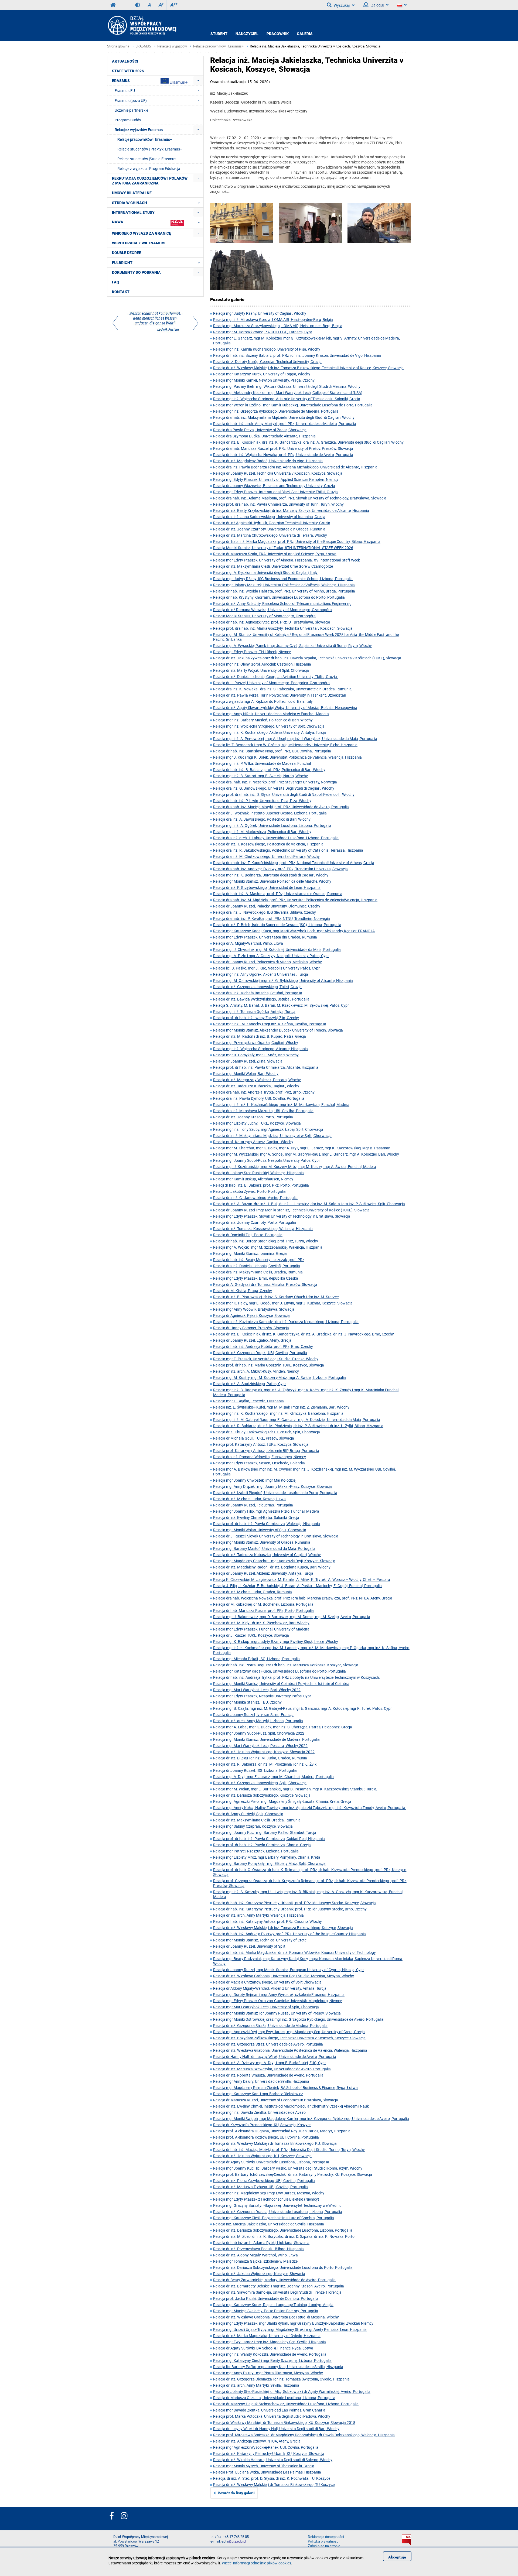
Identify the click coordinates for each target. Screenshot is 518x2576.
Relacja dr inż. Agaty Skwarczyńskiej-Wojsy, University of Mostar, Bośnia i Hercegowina (285, 708)
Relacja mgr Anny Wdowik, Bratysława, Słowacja (254, 1309)
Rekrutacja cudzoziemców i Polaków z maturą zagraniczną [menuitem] (150, 181)
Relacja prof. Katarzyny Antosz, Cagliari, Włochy (253, 1142)
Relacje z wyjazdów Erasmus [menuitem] (139, 130)
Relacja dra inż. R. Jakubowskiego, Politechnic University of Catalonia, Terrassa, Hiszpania (288, 850)
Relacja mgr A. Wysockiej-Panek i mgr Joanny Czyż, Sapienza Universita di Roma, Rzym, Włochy (292, 645)
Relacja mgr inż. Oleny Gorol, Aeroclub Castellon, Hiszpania (262, 664)
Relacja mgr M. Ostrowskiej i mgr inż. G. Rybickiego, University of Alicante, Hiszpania (283, 980)
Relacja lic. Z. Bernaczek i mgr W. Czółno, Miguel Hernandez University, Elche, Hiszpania (285, 745)
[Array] (155, 322)
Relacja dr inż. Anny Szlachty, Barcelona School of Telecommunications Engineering (282, 603)
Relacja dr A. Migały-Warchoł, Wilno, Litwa (248, 943)
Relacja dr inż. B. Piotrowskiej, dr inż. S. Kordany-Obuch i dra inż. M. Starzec (276, 1297)
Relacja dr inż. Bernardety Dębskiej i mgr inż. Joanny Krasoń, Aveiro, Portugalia (279, 2286)
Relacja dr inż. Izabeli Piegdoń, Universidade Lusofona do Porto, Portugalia (275, 1493)
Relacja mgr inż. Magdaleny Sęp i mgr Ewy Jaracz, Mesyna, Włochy (269, 2193)
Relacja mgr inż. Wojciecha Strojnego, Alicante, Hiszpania (260, 1049)
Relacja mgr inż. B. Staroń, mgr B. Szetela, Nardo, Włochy (260, 776)
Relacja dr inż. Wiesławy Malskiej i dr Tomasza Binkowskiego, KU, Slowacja (275, 2143)
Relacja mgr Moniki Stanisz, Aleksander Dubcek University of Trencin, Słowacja (278, 1030)
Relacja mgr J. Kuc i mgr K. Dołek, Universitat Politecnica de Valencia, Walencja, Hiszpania (287, 757)
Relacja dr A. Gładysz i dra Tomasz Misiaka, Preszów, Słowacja (265, 1284)
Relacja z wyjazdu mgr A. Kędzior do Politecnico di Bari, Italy (263, 701)
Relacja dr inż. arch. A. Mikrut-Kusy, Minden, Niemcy (256, 1371)
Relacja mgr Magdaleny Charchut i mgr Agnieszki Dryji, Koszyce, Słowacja (274, 1561)
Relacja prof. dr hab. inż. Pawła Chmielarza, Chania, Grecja (262, 1845)
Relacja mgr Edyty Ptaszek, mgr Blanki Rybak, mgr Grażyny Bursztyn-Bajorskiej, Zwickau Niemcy (293, 2323)
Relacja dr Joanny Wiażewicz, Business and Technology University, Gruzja (274, 486)
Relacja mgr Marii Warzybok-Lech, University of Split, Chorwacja (266, 2007)
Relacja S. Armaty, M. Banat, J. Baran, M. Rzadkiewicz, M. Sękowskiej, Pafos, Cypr (281, 1005)
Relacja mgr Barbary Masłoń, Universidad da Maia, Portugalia (264, 1548)
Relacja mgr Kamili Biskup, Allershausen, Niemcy (253, 1179)
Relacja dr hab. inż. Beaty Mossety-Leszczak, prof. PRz (259, 1260)
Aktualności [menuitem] (125, 61)
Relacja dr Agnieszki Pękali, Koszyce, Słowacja (251, 1315)
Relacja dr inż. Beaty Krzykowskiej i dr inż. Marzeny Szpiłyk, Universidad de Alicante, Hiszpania (291, 510)
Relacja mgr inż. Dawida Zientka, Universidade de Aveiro (259, 2112)
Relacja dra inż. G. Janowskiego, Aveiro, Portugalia (255, 1198)
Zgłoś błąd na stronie (324, 2546)
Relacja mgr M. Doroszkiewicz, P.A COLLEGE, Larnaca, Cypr (263, 332)
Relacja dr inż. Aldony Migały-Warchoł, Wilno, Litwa (255, 2255)
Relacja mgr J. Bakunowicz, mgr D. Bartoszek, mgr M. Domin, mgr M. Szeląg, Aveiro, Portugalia (292, 1617)
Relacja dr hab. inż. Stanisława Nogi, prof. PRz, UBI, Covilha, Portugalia (272, 751)
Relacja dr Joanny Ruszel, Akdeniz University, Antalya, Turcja (263, 1573)
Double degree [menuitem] (127, 253)
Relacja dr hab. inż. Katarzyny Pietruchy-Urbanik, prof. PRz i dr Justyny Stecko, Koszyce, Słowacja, (295, 1903)
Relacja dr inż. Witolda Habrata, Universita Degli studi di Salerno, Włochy (273, 2460)
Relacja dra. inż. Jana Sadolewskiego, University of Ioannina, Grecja (269, 517)
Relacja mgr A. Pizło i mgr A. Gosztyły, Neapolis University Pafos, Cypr (271, 956)
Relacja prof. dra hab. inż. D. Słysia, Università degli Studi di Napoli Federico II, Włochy (284, 794)
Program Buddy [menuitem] (128, 120)
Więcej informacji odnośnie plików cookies (256, 2563)
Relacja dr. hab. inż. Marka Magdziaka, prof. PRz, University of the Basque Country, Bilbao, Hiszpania (297, 541)
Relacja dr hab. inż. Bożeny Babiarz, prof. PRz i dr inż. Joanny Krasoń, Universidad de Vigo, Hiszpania (297, 355)
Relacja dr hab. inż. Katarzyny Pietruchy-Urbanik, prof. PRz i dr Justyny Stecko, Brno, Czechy (290, 1909)
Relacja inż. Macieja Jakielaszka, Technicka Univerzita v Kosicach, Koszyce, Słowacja (315, 46)
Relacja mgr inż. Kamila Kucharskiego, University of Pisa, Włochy (267, 349)
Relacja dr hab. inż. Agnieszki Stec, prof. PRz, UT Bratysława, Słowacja (272, 622)
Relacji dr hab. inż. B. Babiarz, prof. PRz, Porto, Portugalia (261, 1185)
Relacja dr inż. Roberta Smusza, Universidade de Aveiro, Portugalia (268, 2075)
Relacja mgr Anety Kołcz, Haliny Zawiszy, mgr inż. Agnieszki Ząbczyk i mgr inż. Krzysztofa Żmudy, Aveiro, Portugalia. (310, 1808)
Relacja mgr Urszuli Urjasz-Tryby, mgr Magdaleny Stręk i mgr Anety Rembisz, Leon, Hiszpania (290, 2329)
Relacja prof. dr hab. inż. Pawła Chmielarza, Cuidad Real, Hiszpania (269, 1839)
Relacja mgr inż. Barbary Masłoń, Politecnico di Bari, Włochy (263, 720)
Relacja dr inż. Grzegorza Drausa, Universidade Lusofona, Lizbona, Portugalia (278, 2212)
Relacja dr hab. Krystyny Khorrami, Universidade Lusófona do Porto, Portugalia (279, 597)
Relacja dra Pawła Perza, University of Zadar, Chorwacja (260, 430)
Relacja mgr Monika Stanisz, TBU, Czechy (247, 1702)
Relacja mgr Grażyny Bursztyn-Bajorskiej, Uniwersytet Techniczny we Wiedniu (277, 2205)
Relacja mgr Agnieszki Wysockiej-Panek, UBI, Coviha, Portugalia (266, 2447)
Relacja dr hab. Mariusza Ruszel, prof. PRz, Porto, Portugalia (263, 1610)
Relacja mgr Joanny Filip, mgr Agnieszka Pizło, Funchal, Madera (266, 1511)
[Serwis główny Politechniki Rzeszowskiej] (113, 5)
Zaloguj (377, 5)
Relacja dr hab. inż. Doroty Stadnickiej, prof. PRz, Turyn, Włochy (266, 1241)
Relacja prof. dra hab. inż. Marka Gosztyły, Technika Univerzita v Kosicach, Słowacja (283, 628)
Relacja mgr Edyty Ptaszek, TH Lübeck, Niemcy (252, 652)
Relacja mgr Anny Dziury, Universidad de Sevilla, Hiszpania (261, 2081)
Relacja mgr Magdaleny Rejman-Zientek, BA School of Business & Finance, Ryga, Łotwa (285, 2087)
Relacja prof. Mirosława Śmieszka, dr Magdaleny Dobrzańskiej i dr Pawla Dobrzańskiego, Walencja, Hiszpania (304, 2435)
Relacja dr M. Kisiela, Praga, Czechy (243, 1291)
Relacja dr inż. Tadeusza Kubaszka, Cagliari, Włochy (256, 1086)
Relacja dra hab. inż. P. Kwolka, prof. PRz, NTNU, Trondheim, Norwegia (272, 918)
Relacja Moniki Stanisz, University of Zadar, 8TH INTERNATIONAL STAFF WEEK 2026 (283, 548)
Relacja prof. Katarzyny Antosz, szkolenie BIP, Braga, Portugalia (266, 1450)
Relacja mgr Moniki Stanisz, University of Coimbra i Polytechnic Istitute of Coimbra (281, 1683)
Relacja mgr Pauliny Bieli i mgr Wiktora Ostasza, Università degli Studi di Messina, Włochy (287, 386)
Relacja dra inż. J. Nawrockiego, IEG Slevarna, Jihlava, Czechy (265, 912)
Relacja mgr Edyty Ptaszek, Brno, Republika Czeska (256, 1278)
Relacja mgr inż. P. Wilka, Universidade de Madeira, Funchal (262, 763)
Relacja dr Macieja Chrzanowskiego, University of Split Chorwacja (267, 1982)
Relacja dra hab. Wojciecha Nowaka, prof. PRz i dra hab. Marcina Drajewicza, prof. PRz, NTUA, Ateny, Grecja (303, 1598)
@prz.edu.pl (237, 2541)
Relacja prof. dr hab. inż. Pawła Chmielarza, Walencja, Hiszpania (267, 1524)
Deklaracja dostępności (326, 2537)
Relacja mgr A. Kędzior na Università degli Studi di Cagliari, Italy (265, 572)
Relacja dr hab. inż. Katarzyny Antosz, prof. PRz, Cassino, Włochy (267, 1921)
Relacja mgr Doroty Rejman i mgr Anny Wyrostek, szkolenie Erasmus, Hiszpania (279, 1994)
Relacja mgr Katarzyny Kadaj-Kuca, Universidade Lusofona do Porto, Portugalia (280, 1671)
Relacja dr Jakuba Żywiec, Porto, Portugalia (249, 1191)
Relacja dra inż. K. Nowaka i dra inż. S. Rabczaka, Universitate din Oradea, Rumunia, (283, 689)
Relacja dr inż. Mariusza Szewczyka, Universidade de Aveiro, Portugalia (272, 2069)
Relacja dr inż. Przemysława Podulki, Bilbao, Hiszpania (258, 2249)
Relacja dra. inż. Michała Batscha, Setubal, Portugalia (258, 993)
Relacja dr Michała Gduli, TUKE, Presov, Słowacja (254, 1438)
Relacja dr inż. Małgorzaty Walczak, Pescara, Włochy (257, 1080)
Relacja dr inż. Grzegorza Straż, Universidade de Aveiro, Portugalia (268, 2044)
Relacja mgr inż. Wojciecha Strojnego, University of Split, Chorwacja (269, 726)
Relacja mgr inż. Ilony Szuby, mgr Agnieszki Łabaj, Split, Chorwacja (268, 1129)
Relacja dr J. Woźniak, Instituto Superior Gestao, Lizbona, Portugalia (270, 813)
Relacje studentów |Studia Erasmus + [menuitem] (148, 159)
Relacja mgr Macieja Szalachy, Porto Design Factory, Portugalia (266, 2311)
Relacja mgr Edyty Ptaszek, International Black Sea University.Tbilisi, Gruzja (275, 492)
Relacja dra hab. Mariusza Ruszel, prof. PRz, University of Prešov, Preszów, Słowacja (283, 448)
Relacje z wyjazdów (172, 46)
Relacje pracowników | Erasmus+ (218, 46)
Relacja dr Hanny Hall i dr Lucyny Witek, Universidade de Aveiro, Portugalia (275, 2056)
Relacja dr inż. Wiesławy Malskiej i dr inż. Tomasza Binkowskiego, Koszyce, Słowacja (283, 1928)
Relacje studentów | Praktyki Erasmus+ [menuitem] (150, 149)
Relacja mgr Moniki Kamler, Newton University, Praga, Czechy (264, 380)
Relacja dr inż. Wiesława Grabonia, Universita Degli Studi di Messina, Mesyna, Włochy (284, 1976)
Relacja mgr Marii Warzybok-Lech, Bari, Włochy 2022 (257, 1690)
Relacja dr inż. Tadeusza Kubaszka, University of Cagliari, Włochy (267, 1555)
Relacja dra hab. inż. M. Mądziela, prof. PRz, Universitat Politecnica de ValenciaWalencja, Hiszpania (295, 900)
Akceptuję (397, 2557)
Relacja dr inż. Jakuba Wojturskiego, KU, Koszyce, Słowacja (262, 2156)
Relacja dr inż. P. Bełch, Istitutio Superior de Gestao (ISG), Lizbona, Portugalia (277, 925)
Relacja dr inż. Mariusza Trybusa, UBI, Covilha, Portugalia (260, 2187)
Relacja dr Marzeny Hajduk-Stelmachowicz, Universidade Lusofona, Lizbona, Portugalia (286, 2404)
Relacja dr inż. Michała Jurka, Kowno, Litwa (249, 1499)
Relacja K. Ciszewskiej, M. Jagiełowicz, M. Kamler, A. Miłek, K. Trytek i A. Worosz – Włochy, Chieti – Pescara (302, 1579)
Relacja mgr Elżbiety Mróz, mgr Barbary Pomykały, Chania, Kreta (267, 1857)
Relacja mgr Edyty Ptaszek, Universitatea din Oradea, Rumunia (265, 937)
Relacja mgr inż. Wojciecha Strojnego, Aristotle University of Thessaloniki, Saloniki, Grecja (287, 399)
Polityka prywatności (324, 2541)
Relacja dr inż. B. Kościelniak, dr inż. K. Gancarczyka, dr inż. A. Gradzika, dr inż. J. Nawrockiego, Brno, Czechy (304, 1334)
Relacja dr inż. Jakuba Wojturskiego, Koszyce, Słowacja (259, 2274)
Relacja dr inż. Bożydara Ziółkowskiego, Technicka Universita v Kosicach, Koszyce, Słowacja (289, 2038)
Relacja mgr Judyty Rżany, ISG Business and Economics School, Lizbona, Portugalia (283, 579)
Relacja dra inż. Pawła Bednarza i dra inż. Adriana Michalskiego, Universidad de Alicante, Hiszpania (295, 467)
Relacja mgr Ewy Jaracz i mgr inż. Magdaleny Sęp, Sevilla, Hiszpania (270, 2342)
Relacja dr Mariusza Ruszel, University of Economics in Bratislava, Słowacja (276, 2100)
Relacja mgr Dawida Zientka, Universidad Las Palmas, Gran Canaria (269, 2410)
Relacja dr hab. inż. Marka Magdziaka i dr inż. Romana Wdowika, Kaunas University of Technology (294, 1952)
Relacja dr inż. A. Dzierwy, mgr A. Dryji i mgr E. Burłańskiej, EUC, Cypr (270, 2063)
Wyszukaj (342, 5)
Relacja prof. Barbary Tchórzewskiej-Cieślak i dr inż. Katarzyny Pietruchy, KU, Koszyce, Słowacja (293, 2174)
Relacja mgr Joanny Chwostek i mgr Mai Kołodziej (255, 1480)
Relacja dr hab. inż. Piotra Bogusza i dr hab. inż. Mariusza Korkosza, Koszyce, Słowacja (286, 1665)
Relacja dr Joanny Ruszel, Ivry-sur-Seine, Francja (253, 1715)
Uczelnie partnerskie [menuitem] (131, 110)
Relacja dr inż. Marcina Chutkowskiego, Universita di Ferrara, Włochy (270, 535)
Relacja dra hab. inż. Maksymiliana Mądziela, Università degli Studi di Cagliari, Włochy (284, 417)
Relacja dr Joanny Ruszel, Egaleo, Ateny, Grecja (252, 1340)
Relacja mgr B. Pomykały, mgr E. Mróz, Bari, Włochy (256, 1055)
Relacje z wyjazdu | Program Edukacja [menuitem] (149, 168)
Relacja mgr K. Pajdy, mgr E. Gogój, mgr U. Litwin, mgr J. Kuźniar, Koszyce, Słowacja (283, 1303)
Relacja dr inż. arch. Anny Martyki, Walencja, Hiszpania (258, 1915)
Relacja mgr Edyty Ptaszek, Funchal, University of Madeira (261, 1629)
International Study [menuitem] (133, 213)
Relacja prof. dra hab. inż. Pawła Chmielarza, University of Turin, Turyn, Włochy (278, 504)
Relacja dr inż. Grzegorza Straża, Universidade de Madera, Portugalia (270, 2025)
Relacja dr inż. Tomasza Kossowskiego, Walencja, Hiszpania (263, 1229)
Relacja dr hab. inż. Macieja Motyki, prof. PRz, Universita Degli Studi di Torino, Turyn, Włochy (289, 2149)
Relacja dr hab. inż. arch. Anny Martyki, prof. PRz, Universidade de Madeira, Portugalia (285, 424)
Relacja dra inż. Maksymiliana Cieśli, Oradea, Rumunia (258, 1272)
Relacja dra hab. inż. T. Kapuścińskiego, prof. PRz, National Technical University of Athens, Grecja (294, 863)
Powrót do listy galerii (236, 2493)
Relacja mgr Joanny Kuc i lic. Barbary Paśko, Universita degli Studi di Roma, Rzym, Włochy (288, 2168)
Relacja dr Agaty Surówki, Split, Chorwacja (248, 1814)
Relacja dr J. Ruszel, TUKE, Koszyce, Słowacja (251, 1635)
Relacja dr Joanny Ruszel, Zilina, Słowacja (248, 1061)
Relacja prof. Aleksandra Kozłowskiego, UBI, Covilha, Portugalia (266, 2137)
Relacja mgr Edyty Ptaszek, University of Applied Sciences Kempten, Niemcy (276, 479)
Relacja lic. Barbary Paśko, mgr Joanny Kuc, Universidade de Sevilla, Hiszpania (278, 2367)
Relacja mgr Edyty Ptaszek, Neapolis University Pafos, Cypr (262, 1696)
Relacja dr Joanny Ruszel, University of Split (249, 1946)
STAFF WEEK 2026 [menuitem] (128, 71)
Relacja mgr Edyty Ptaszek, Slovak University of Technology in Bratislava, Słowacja (282, 1216)
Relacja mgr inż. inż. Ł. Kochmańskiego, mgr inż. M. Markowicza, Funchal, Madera (281, 1104)
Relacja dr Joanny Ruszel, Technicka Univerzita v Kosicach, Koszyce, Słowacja (278, 473)
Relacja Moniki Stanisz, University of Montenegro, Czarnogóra (264, 616)
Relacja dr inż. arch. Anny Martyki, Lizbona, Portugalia (258, 1721)
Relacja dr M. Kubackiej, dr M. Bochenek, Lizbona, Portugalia (263, 1604)
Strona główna (118, 46)
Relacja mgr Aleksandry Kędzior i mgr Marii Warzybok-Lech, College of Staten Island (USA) (288, 393)
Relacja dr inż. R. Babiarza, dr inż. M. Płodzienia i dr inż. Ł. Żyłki (265, 1764)
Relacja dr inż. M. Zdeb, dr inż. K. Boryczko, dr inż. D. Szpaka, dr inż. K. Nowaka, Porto (284, 2236)
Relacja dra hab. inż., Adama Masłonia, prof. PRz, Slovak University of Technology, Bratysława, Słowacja (300, 498)
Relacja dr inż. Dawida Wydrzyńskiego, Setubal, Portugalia (261, 999)
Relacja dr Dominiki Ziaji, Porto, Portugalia (248, 1235)
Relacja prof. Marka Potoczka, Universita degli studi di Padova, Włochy (272, 2416)
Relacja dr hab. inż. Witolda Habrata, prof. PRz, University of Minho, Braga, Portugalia (284, 591)
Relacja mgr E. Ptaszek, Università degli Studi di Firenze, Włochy (266, 1359)
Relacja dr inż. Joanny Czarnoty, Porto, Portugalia (255, 1222)
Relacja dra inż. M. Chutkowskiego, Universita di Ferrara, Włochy (266, 856)
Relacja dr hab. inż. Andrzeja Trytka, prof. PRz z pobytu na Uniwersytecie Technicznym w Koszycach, (297, 1677)
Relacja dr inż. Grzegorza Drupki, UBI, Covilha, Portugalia (260, 1353)
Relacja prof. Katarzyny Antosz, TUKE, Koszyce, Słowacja (261, 1444)
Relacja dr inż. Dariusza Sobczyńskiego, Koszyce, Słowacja (262, 1795)
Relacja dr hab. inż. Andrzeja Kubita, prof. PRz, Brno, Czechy (263, 1346)
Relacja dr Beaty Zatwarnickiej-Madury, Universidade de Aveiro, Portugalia (274, 2280)
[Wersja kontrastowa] (140, 5)
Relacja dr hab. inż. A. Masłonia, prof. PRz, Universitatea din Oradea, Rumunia (278, 894)
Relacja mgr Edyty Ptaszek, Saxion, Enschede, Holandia (259, 1463)
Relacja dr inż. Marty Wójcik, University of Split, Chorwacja (261, 670)
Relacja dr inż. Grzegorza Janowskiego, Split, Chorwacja (260, 1783)
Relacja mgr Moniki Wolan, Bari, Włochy (246, 1073)
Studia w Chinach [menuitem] (129, 203)
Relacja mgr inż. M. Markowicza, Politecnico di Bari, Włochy (262, 832)
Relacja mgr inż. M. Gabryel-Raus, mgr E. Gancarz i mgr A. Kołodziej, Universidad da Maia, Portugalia (297, 1419)
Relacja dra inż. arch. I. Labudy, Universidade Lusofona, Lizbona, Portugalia (276, 838)
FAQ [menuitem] (116, 282)
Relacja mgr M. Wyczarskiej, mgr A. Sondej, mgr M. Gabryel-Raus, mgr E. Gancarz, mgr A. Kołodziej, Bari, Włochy (306, 1154)
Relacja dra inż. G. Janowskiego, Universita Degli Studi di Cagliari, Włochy (274, 788)
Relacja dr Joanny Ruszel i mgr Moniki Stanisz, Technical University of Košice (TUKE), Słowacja (291, 1210)
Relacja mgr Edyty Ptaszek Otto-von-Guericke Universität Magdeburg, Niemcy (277, 2001)
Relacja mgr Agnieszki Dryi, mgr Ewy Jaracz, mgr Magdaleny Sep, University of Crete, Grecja (289, 2032)
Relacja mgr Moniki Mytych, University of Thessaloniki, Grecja (264, 2466)
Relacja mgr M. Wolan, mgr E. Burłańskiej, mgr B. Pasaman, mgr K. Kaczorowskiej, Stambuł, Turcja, (295, 1789)
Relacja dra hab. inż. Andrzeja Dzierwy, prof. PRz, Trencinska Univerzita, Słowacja (280, 869)
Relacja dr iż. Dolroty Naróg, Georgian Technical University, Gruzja (267, 362)
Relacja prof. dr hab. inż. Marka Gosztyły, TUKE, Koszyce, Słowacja (269, 1365)
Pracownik (278, 34)
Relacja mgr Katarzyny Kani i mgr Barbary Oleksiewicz (258, 2094)
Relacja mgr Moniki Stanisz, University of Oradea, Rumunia (262, 1542)
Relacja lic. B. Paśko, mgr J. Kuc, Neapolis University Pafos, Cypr (266, 968)
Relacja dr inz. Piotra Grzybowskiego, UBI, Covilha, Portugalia (264, 2181)
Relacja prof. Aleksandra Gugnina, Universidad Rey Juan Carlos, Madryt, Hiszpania (282, 2131)
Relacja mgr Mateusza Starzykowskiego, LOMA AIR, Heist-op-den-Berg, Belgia (278, 326)
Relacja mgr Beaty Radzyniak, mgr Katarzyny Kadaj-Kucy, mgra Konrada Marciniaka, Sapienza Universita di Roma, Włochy (308, 1961)
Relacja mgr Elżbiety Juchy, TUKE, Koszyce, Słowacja (257, 1123)
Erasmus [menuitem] (121, 81)
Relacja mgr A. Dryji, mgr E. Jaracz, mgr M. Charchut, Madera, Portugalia (273, 1777)
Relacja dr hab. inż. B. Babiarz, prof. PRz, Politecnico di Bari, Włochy (269, 770)
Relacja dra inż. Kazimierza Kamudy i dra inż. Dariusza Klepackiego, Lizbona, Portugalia (286, 1322)
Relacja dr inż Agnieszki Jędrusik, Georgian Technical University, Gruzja (272, 523)
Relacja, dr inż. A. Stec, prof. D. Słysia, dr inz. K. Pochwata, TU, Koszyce (272, 2478)
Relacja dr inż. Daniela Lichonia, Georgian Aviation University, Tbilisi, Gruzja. (276, 676)
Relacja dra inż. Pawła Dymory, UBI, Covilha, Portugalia (259, 1098)
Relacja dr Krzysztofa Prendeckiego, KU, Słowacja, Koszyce (262, 2125)
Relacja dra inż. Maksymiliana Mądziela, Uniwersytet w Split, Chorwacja (272, 1135)
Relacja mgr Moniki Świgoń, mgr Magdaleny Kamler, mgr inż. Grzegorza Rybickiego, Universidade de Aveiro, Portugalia (311, 2118)
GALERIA (305, 34)
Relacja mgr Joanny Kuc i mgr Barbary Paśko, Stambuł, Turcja (265, 1832)
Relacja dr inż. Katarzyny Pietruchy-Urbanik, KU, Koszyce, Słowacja (269, 2453)
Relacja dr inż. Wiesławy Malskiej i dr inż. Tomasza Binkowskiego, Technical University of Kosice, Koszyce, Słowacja (308, 368)
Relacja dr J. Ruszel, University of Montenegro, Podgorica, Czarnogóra (271, 683)
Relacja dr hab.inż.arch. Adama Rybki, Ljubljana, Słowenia (261, 2243)
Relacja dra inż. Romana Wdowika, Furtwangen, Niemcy (260, 1457)
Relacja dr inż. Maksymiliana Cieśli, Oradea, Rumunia (257, 1820)
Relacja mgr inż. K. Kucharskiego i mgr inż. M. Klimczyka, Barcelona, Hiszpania (278, 1413)
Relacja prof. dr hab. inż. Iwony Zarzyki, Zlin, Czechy (256, 1018)
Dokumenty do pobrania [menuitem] (136, 272)
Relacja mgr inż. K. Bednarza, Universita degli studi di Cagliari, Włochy (271, 875)
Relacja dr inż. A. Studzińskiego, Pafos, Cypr (250, 1384)
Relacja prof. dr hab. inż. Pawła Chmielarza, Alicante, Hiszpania (266, 1067)
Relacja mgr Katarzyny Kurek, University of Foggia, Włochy (262, 374)
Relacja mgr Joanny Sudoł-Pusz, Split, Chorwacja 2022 (259, 1733)
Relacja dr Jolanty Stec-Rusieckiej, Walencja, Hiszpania (258, 1173)
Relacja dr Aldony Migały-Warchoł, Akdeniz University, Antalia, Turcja (270, 1988)
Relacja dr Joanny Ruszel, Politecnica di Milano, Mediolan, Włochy (267, 962)
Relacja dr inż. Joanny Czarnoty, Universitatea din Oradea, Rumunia (269, 529)
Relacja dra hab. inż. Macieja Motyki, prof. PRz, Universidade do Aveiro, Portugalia (281, 807)
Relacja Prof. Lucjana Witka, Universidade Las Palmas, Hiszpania (267, 2472)
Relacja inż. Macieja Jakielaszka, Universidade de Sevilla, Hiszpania (269, 2224)
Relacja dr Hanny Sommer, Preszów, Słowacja (251, 1328)
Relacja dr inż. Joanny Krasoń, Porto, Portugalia (253, 1117)
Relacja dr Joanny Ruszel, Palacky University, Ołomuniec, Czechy (267, 906)
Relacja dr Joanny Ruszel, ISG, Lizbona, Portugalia (255, 1770)
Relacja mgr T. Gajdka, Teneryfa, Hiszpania (248, 1401)
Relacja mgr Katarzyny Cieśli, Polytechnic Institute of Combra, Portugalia (274, 2218)
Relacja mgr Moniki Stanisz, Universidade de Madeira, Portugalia (266, 1739)
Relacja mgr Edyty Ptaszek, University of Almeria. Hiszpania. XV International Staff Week (287, 560)
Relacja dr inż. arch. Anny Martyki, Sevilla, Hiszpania (256, 2385)
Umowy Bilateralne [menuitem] (132, 193)
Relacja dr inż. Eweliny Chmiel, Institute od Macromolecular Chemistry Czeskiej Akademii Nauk (291, 2106)
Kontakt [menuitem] (121, 292)
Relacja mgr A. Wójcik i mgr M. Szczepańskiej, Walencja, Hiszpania (268, 1247)
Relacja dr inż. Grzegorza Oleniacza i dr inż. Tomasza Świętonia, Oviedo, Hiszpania (281, 2379)
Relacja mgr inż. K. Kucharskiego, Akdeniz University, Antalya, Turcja (270, 732)
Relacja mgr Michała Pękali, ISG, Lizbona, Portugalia (256, 1659)
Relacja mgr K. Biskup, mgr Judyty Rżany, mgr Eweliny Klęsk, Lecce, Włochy (276, 1641)
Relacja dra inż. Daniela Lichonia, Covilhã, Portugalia (257, 1266)
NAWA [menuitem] (118, 222)
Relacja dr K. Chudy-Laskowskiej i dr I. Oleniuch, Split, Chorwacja (267, 1432)
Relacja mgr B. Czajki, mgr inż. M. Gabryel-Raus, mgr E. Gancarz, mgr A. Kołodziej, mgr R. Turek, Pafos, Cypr (302, 1708)
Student (219, 34)
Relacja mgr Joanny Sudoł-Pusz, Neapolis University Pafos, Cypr (267, 1160)
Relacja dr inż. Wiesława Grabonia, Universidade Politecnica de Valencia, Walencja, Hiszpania (290, 2050)
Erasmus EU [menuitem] (125, 90)
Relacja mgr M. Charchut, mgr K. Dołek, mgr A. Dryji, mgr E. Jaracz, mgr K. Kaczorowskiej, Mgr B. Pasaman (302, 1148)
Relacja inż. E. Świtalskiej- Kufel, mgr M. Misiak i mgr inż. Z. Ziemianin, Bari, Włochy (281, 1407)
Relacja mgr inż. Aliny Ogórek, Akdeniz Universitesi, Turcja (261, 974)
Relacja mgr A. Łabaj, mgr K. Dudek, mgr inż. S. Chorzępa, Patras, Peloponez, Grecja (283, 1727)
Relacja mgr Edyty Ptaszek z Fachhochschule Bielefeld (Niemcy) (266, 2199)
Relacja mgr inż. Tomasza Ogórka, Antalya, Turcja (254, 1011)
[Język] (402, 5)
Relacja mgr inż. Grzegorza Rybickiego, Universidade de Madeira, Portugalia (276, 411)
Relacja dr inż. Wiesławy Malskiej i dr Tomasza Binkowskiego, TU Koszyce (274, 2484)
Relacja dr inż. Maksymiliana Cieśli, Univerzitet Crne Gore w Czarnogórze (273, 566)
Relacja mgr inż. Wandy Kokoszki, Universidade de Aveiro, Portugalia (270, 2354)
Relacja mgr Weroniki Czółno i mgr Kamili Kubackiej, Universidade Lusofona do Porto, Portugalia (293, 405)
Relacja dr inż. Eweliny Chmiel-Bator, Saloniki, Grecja (256, 1517)
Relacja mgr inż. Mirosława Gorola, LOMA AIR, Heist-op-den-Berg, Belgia (273, 319)
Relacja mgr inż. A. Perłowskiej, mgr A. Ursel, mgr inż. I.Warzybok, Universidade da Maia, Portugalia (295, 739)
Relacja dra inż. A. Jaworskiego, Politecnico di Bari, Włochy (262, 819)
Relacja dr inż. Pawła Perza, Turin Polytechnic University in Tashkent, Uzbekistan (280, 695)
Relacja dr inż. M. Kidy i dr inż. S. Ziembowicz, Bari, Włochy (261, 1623)
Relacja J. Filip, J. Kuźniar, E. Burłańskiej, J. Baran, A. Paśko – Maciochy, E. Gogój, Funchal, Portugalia (297, 1586)
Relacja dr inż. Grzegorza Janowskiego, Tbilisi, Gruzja (257, 987)
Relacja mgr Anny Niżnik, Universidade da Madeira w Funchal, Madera (271, 714)
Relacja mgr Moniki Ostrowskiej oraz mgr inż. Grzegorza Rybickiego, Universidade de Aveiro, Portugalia (298, 2019)
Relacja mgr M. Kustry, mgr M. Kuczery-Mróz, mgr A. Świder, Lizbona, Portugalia (280, 1377)
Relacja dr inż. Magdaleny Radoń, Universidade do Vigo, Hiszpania (268, 461)
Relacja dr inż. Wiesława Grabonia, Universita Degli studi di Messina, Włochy (276, 2317)
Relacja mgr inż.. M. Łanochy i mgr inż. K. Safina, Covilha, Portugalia (270, 1024)
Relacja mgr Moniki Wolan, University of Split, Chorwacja (260, 1530)
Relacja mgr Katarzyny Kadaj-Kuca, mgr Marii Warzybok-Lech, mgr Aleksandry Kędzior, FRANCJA (294, 931)
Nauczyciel (247, 34)
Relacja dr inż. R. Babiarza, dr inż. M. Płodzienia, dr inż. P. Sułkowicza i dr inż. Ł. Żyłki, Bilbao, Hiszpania (298, 1426)
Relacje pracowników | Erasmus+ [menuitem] (145, 139)
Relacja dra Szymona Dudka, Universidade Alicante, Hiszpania (264, 436)
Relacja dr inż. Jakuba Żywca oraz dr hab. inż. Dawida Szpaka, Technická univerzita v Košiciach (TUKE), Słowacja (307, 658)
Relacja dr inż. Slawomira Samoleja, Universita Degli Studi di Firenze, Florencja (277, 2292)
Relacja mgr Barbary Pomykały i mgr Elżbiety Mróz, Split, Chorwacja (269, 1863)
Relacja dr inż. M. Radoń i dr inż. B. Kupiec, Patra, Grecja (260, 1036)
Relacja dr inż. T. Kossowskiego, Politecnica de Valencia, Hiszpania (268, 844)
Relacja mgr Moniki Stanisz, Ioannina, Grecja (250, 1253)
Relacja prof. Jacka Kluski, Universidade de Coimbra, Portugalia (266, 2298)
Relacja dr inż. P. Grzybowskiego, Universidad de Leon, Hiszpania (267, 887)
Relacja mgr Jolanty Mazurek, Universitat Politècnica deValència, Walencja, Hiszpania (284, 585)
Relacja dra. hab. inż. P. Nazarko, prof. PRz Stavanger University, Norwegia (275, 782)
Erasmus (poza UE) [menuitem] (131, 100)
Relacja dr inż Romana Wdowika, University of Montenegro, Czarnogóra (272, 610)
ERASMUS (143, 46)
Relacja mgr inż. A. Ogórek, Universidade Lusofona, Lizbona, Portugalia (272, 825)
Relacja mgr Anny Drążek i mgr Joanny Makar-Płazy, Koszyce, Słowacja (272, 1486)
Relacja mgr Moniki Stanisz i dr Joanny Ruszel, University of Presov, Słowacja (277, 2013)
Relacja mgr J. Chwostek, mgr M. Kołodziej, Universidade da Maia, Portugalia (277, 949)
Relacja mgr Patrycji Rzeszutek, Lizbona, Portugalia (256, 1851)
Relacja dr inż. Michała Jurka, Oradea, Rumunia (253, 1592)
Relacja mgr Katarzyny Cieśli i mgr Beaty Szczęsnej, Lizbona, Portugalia (272, 2360)
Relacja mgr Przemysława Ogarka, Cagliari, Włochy (256, 1042)
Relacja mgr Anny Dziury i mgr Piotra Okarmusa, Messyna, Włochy (268, 2373)
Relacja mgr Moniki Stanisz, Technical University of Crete (260, 1940)
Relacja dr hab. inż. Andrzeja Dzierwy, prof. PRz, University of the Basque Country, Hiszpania (289, 1934)
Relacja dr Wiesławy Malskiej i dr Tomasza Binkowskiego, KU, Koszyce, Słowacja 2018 (284, 2422)
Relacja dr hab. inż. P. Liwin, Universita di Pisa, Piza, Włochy (262, 801)
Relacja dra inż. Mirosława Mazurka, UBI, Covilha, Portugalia (263, 1111)
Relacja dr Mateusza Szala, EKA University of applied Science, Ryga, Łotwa (275, 554)
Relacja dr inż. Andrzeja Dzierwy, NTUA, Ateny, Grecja (257, 2441)
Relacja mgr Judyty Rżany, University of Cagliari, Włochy (260, 313)
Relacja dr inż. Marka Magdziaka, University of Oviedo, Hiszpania (267, 2336)
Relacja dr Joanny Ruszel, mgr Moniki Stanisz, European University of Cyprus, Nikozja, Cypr (289, 1970)
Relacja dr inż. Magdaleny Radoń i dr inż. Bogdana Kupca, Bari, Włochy (272, 1567)
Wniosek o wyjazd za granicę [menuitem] (142, 233)
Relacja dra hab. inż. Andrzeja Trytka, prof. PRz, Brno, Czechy (264, 1092)
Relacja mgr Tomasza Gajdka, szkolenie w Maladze (255, 2261)
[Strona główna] (142, 25)
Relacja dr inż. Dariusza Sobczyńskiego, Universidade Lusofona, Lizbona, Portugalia (283, 2230)
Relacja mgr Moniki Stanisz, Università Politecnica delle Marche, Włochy (272, 881)
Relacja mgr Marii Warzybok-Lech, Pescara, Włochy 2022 (260, 1746)
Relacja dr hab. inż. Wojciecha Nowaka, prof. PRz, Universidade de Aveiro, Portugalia (283, 455)
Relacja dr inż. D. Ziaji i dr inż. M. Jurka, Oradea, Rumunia (260, 1758)
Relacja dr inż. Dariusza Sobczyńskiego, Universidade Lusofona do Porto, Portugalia (283, 2267)
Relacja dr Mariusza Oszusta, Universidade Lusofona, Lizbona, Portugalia (274, 2398)
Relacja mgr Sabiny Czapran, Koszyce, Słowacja (253, 1826)
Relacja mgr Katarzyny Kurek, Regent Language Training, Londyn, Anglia (273, 2305)
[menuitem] (198, 80)
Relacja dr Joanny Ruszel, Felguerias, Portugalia (253, 1505)
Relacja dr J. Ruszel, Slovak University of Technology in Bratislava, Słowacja (276, 1536)
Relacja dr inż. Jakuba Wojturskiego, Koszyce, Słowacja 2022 (264, 1752)
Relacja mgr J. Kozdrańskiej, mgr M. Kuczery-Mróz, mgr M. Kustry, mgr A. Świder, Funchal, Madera (295, 1167)
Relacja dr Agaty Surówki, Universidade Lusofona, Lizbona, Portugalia (271, 2162)
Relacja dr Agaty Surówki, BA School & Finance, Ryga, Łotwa (263, 2348)
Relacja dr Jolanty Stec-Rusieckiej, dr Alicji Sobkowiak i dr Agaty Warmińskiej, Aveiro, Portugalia (292, 2391)
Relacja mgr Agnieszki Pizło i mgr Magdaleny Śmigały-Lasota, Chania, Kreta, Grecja (282, 1801)
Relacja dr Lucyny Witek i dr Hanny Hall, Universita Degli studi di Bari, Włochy (276, 2429)
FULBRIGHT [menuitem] (122, 263)
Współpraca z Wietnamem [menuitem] (138, 243)
